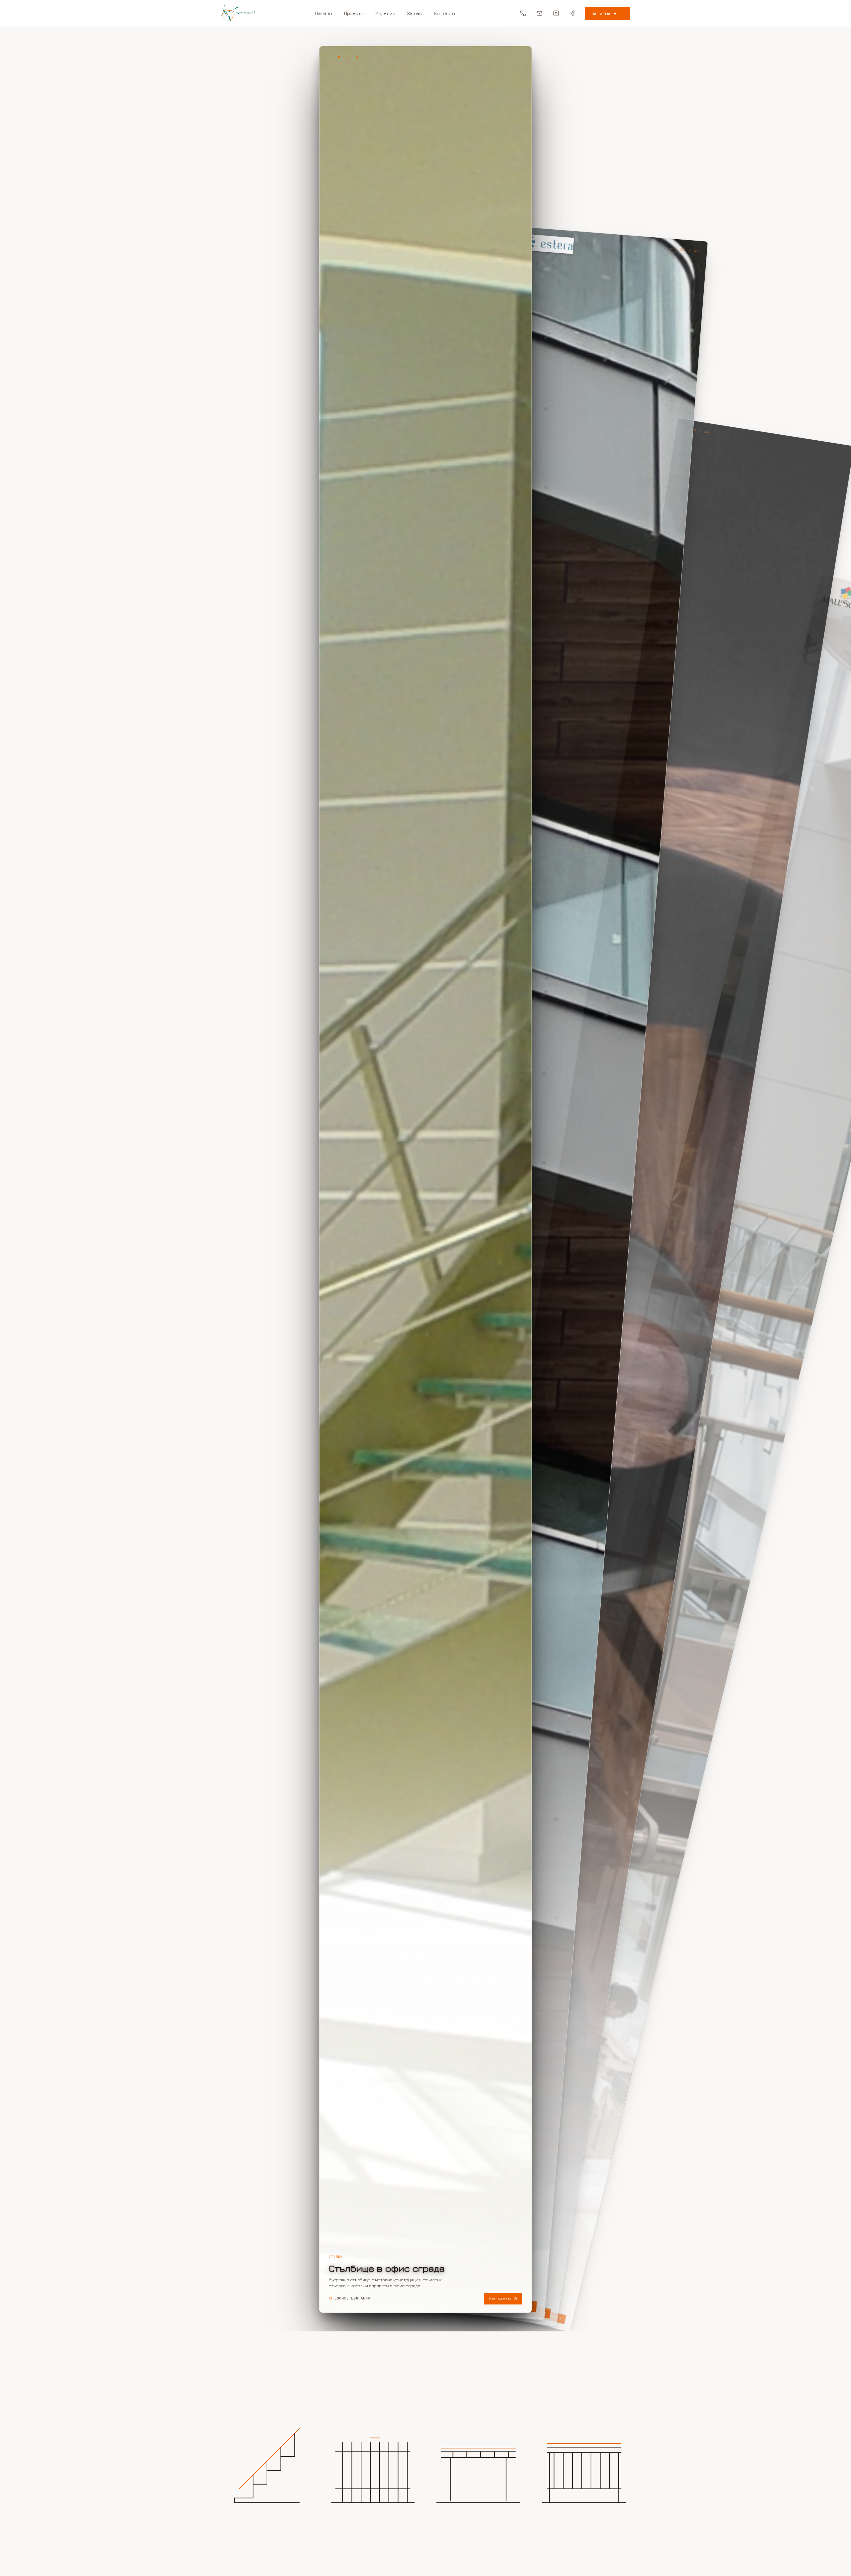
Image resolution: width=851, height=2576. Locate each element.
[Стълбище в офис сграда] (425, 1179)
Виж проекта (500, 2298)
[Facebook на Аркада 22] (573, 13)
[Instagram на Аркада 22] (556, 13)
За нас (414, 13)
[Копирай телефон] (523, 13)
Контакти (445, 13)
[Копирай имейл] (540, 13)
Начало (323, 13)
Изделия (385, 13)
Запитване (608, 13)
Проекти (354, 13)
